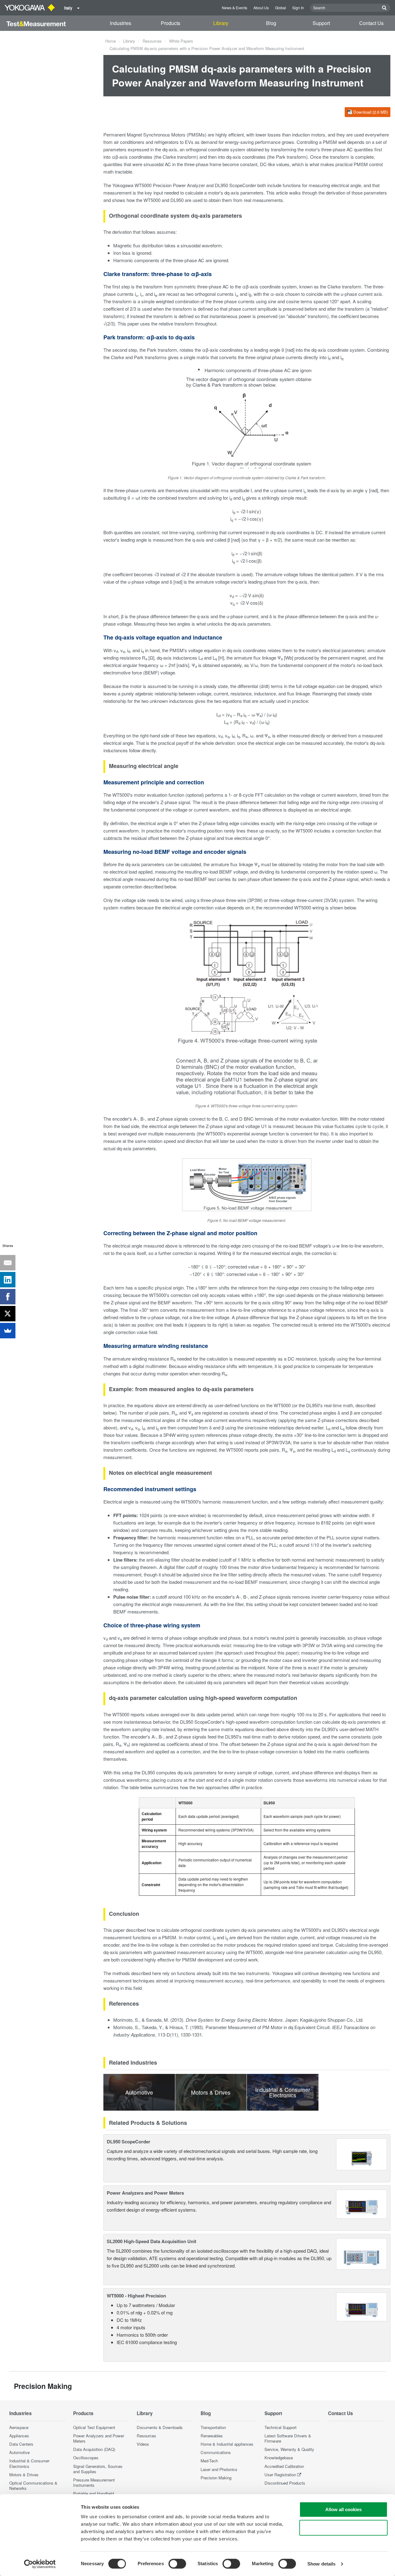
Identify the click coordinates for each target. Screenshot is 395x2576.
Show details (321, 2564)
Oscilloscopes (86, 2458)
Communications (216, 2452)
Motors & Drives (24, 2475)
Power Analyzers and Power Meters (145, 2193)
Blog (271, 23)
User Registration (280, 2475)
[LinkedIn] (8, 1280)
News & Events (235, 8)
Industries (121, 23)
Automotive (19, 2452)
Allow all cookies (343, 2509)
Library (221, 23)
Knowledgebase (279, 2458)
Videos (143, 2444)
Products (170, 23)
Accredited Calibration (284, 2466)
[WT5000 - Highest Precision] (362, 2306)
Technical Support (281, 2427)
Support (321, 23)
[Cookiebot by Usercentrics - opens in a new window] (40, 2564)
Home (110, 41)
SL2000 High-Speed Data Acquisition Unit (152, 2241)
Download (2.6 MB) (371, 112)
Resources (152, 41)
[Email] (8, 1263)
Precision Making (216, 2478)
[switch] (177, 2564)
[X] (8, 1314)
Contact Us (371, 23)
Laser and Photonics (219, 2469)
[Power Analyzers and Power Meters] (362, 2203)
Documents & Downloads (160, 2427)
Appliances (19, 2436)
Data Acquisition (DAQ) (94, 2449)
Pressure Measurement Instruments (94, 2482)
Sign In (298, 8)
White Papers (181, 41)
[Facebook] (8, 1297)
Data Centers (21, 2444)
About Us (261, 8)
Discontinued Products (285, 2483)
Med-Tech (209, 2461)
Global (281, 8)
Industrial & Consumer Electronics (29, 2463)
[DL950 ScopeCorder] (362, 2154)
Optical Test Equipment (94, 2427)
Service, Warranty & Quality (289, 2449)
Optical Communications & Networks (33, 2486)
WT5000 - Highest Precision (136, 2296)
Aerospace (19, 2427)
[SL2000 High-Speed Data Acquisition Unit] (362, 2253)
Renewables (212, 2436)
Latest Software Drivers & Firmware (288, 2438)
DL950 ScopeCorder (129, 2142)
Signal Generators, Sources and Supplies (98, 2469)
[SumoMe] (8, 1331)
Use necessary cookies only (343, 2528)
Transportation (213, 2427)
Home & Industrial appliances (227, 2444)
